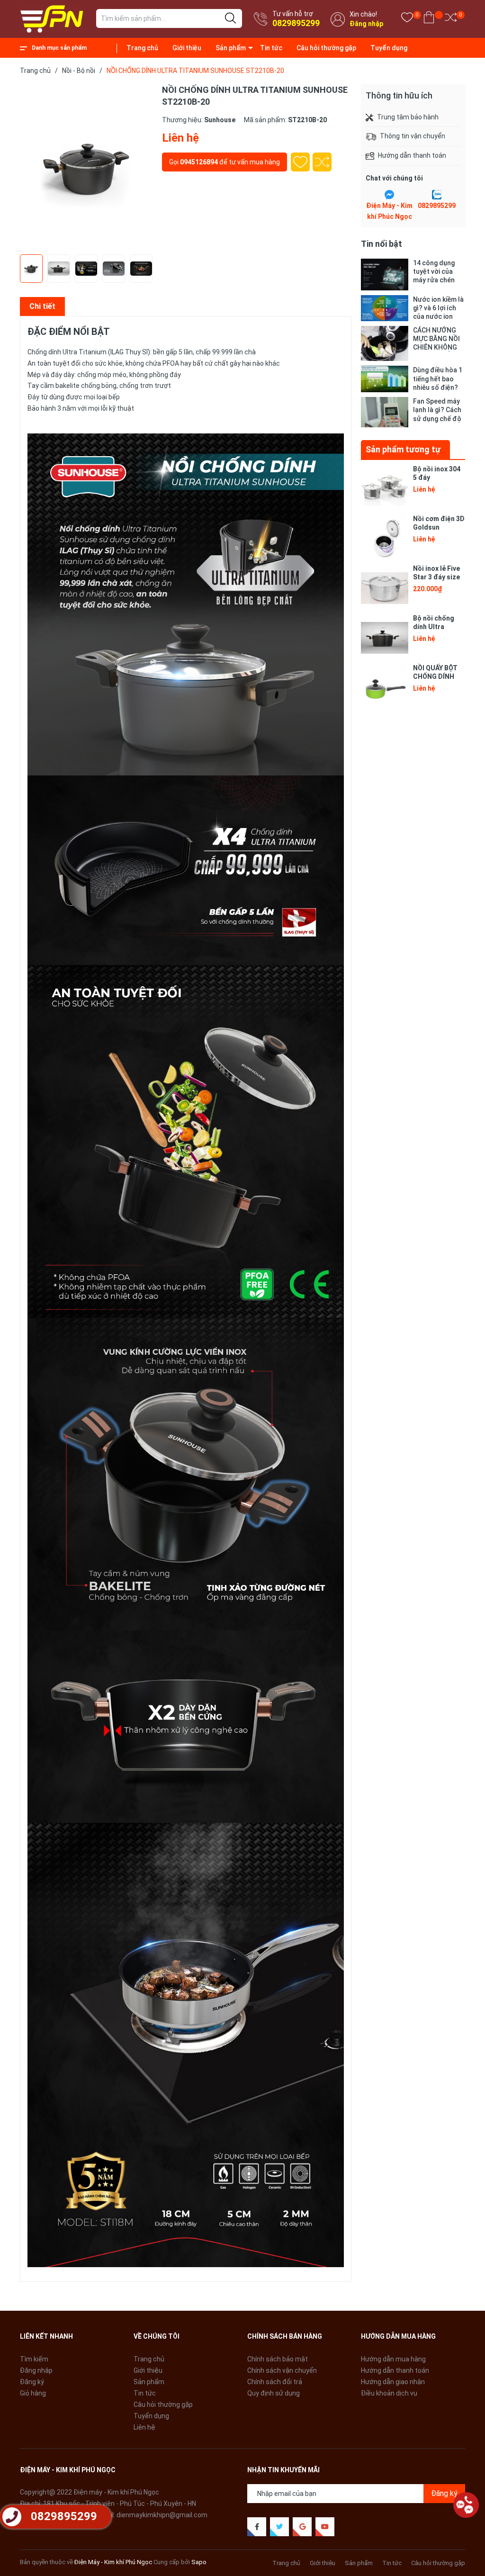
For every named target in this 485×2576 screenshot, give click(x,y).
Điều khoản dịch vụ (389, 2393)
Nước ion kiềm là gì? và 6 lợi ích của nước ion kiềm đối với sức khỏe (438, 308)
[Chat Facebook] (389, 195)
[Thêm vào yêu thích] (300, 162)
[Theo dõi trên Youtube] (325, 2527)
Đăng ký (32, 2382)
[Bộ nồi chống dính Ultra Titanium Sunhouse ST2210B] (385, 638)
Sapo (199, 2562)
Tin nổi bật (382, 244)
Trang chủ (142, 48)
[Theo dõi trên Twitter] (279, 2527)
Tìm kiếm (34, 2359)
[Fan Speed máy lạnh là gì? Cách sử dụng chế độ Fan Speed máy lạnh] (385, 412)
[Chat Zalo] (437, 195)
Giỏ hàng (33, 2393)
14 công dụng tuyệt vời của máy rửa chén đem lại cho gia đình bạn (436, 272)
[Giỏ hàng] (429, 19)
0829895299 (296, 23)
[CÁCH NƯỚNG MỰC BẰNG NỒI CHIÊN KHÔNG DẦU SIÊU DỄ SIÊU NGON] (385, 344)
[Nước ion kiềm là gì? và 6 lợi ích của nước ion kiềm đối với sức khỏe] (385, 308)
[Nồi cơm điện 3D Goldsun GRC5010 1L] (385, 538)
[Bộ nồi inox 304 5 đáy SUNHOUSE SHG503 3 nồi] (385, 488)
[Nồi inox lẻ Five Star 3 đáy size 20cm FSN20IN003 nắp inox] (385, 588)
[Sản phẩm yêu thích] (407, 19)
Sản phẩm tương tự (403, 449)
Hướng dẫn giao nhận (393, 2382)
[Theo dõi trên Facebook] (257, 2527)
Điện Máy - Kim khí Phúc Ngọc (389, 211)
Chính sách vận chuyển (282, 2370)
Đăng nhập (366, 24)
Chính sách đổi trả (275, 2382)
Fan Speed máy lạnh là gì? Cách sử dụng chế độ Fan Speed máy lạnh (437, 410)
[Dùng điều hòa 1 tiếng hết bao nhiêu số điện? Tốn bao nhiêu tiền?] (385, 379)
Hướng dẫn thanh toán (395, 2370)
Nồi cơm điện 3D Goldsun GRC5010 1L (439, 527)
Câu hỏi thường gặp (326, 48)
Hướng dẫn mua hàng (393, 2359)
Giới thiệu (187, 48)
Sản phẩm (231, 48)
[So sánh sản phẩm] (451, 19)
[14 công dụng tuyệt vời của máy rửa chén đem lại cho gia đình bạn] (385, 275)
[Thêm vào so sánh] (322, 162)
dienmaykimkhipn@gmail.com (162, 2515)
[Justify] (230, 18)
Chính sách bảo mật (278, 2359)
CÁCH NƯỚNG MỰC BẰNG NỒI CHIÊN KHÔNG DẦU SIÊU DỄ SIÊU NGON (436, 339)
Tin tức (271, 48)
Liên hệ (144, 2427)
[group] (86, 167)
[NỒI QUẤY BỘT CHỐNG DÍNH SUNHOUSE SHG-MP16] (385, 687)
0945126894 (199, 162)
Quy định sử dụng (274, 2393)
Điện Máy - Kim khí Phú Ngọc (113, 2562)
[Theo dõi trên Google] (302, 2527)
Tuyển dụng (389, 48)
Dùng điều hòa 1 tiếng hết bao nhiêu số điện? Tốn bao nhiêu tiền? (438, 379)
